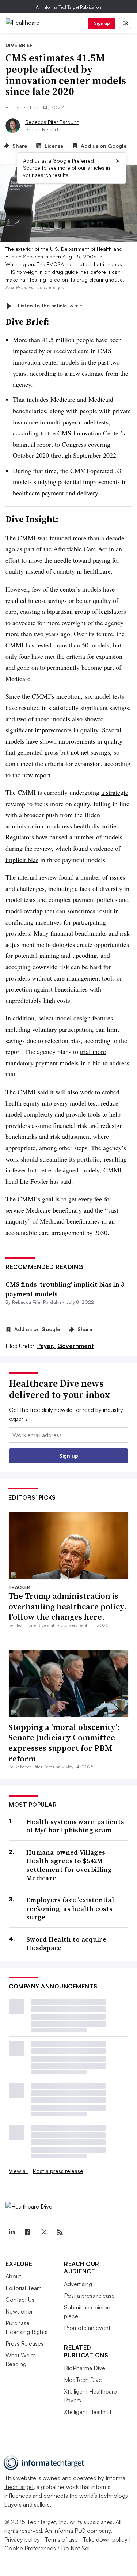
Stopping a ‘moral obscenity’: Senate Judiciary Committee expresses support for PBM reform (64, 1743)
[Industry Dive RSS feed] (60, 2232)
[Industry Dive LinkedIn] (11, 2232)
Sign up (102, 23)
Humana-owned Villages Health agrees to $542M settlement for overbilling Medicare (69, 1865)
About (13, 2276)
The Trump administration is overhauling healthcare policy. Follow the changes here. (68, 1606)
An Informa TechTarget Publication (68, 7)
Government (76, 1346)
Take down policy (105, 2539)
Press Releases (24, 2343)
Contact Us (20, 2300)
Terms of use (61, 2539)
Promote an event (87, 2328)
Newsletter (19, 2311)
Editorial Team (24, 2288)
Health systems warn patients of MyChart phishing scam (75, 1826)
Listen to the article (50, 306)
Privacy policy (22, 2539)
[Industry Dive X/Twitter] (44, 2232)
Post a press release (58, 2171)
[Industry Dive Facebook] (27, 2232)
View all (18, 2171)
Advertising (78, 2284)
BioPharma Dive (85, 2368)
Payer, (47, 1346)
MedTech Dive (83, 2380)
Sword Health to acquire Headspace (66, 1944)
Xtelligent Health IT (88, 2412)
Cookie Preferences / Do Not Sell (47, 2548)
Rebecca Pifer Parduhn (52, 122)
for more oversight (61, 623)
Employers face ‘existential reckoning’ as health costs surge (70, 1908)
